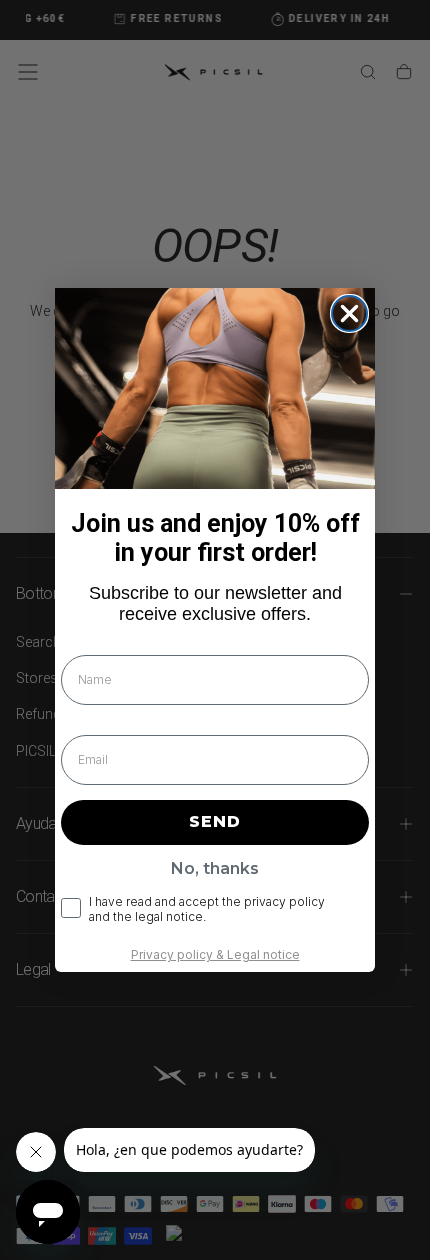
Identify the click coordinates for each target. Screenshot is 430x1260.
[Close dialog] (349, 313)
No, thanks (215, 868)
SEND (215, 821)
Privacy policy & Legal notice (215, 954)
